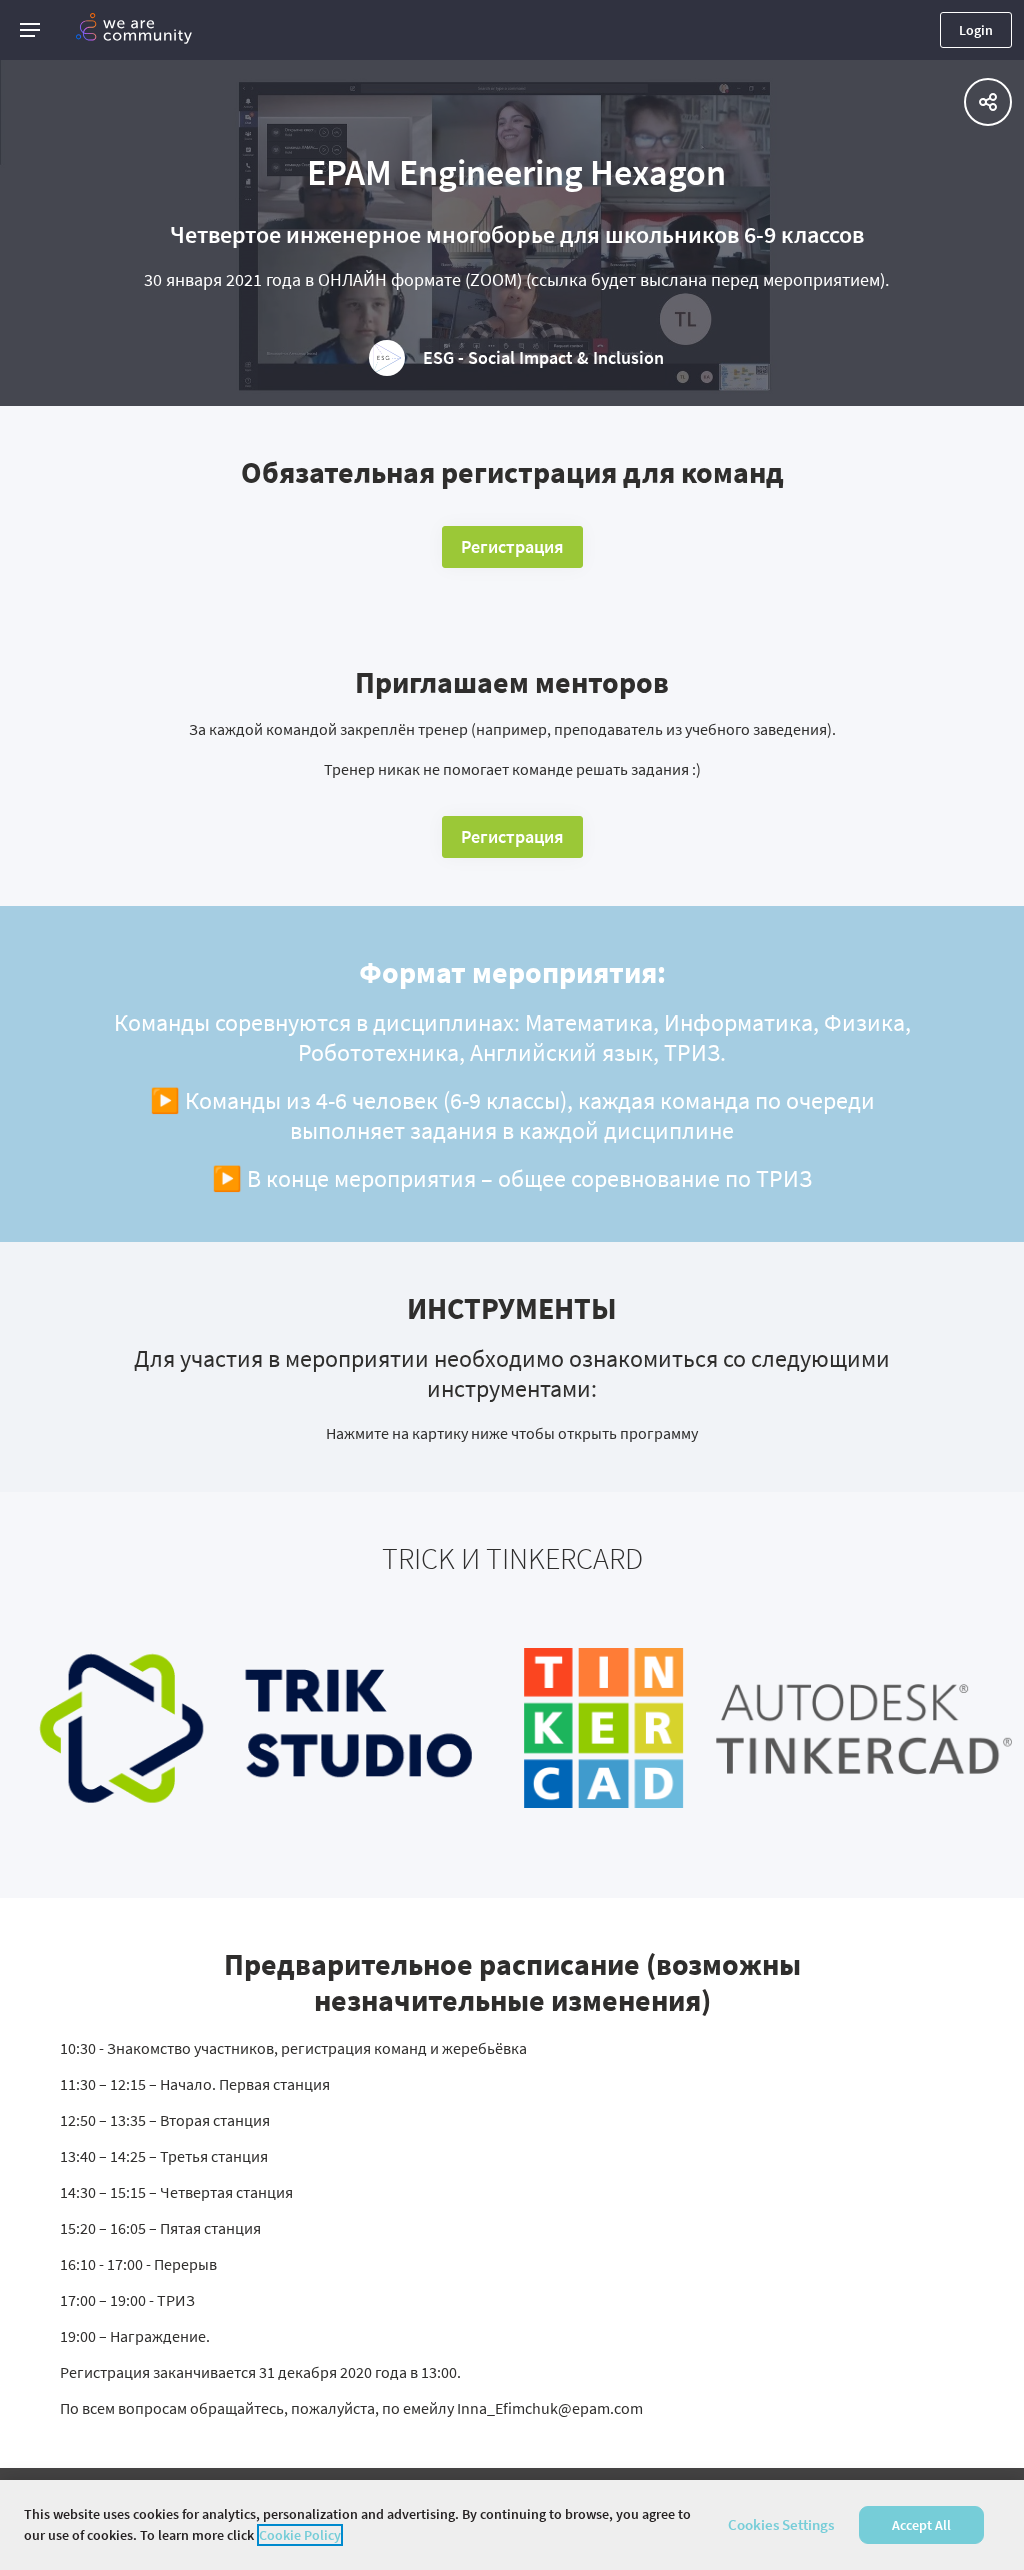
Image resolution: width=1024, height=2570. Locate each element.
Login (976, 30)
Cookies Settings (781, 2524)
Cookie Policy (300, 2535)
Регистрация (512, 546)
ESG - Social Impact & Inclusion (543, 357)
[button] (30, 30)
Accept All (921, 2525)
